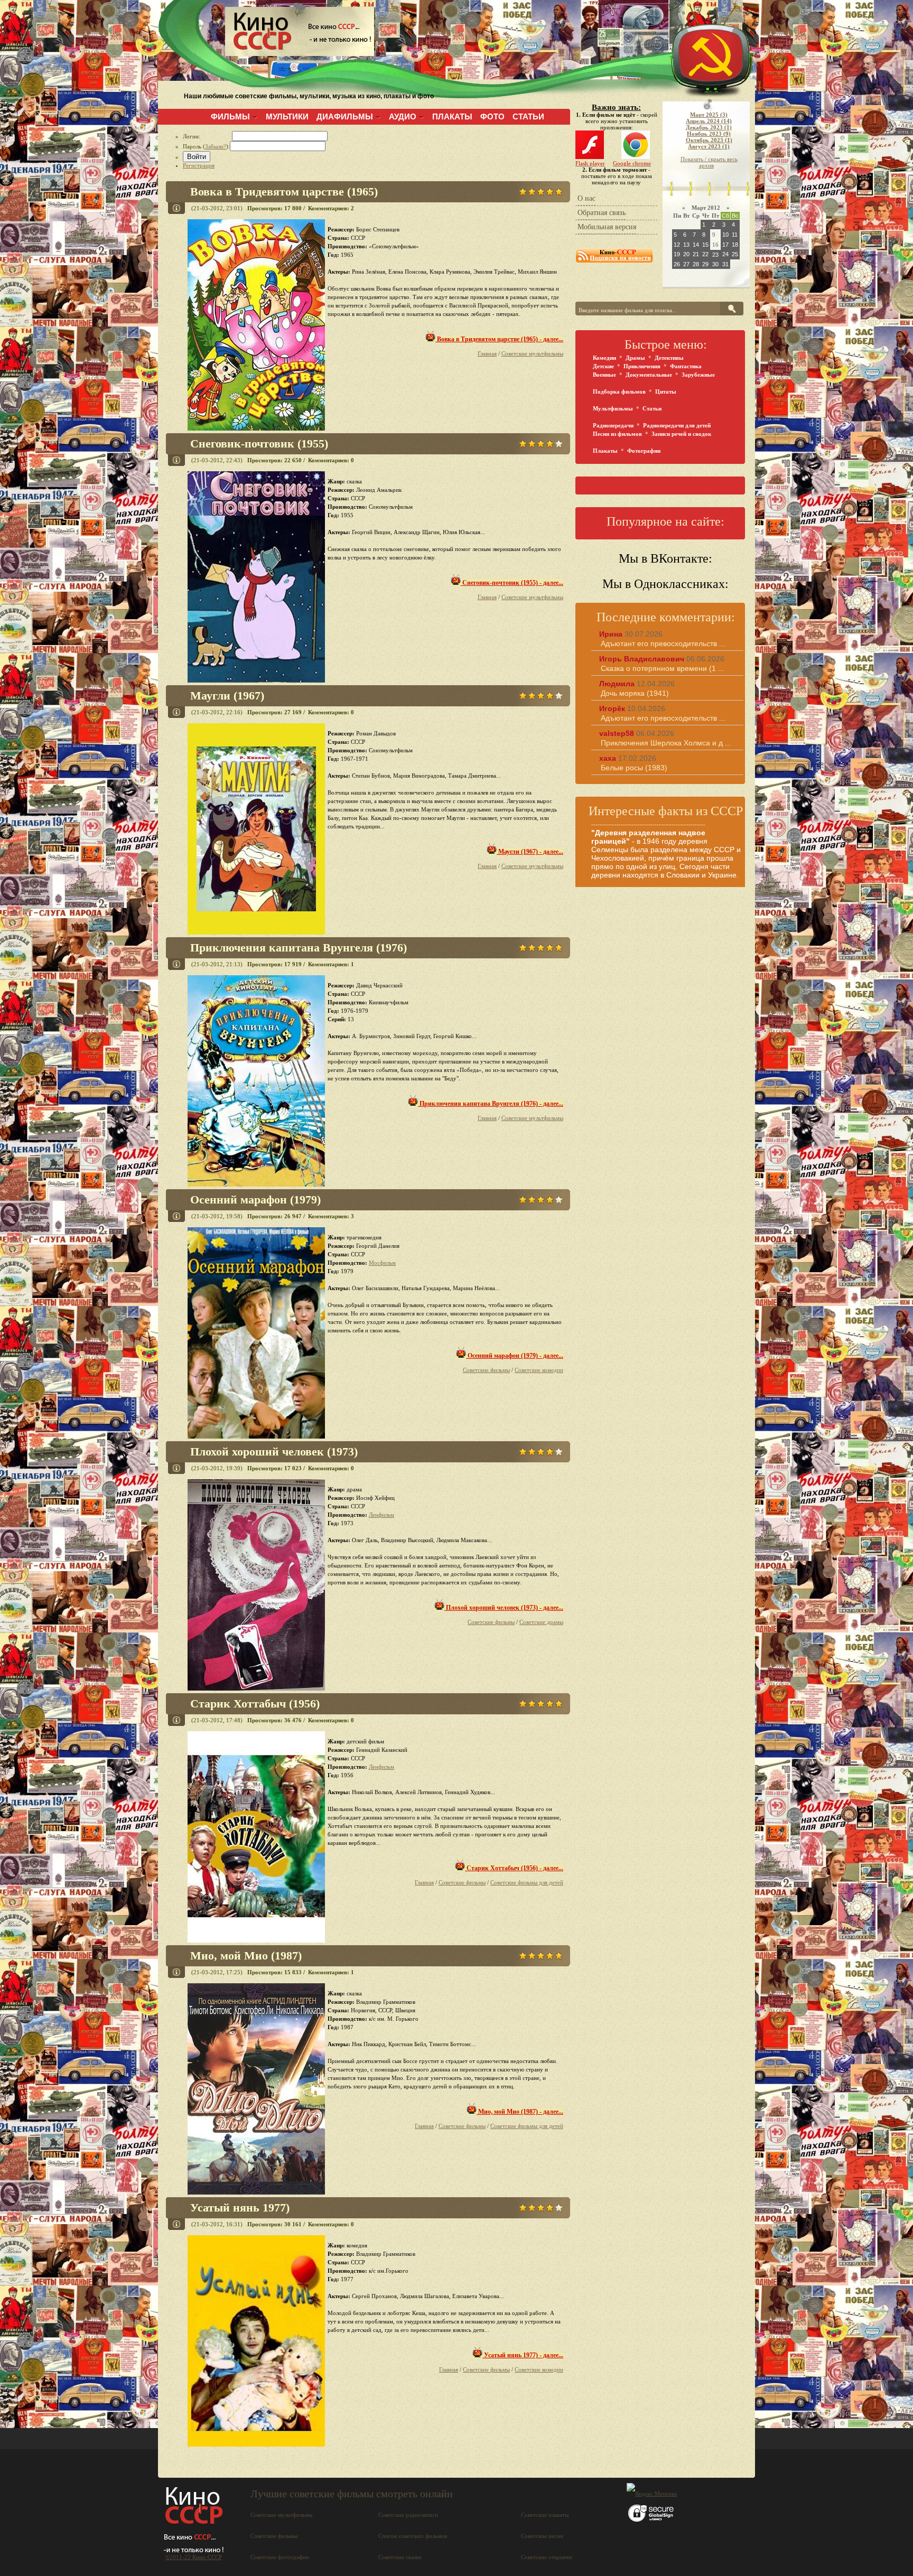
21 (696, 254)
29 (705, 264)
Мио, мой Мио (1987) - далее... (520, 2112)
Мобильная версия (607, 227)
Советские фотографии (280, 2557)
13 (686, 245)
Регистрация (199, 165)
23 (715, 255)
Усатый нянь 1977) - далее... (523, 2355)
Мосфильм (382, 1263)
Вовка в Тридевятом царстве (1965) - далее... (499, 339)
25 (735, 254)
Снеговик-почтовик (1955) (259, 444)
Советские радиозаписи (408, 2515)
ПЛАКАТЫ (452, 116)
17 (725, 245)
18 (735, 245)
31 (725, 264)
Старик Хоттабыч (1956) (255, 1704)
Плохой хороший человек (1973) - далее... (504, 1608)
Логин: (207, 136)
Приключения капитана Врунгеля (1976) (299, 948)
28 (696, 264)
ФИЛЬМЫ (230, 116)
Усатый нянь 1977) (240, 2208)
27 (686, 264)
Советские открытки (547, 2557)
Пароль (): (206, 146)
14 (696, 245)
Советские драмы (541, 1622)
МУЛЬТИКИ (287, 116)
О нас (586, 198)
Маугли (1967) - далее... (530, 852)
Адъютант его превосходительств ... (663, 643)
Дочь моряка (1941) (635, 693)
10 (725, 235)
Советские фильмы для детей (527, 1882)
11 (735, 235)
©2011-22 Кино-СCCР (194, 2557)
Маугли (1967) (227, 696)
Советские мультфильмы (532, 353)
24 (725, 254)
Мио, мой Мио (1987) (246, 1956)
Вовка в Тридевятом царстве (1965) (284, 192)
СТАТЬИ (528, 116)
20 (686, 254)
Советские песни (542, 2536)
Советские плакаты (545, 2515)
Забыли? (216, 146)
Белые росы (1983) (634, 768)
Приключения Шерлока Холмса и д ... (666, 743)
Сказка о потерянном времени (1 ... (663, 668)
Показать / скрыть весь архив (709, 162)
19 (677, 254)
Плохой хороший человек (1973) (274, 1452)
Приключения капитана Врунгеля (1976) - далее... (491, 1104)
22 (705, 254)
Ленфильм (381, 1515)
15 (705, 245)
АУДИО (403, 116)
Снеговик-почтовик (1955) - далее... (512, 583)
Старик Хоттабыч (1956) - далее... (514, 1868)
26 (677, 264)
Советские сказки (400, 2557)
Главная (487, 353)
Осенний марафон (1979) (255, 1200)
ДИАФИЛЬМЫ (345, 116)
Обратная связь (602, 213)
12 (677, 245)
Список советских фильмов (413, 2536)
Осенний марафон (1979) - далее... (515, 1356)
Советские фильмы (486, 1370)
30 (715, 264)
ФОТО (492, 116)
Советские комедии (539, 1370)
